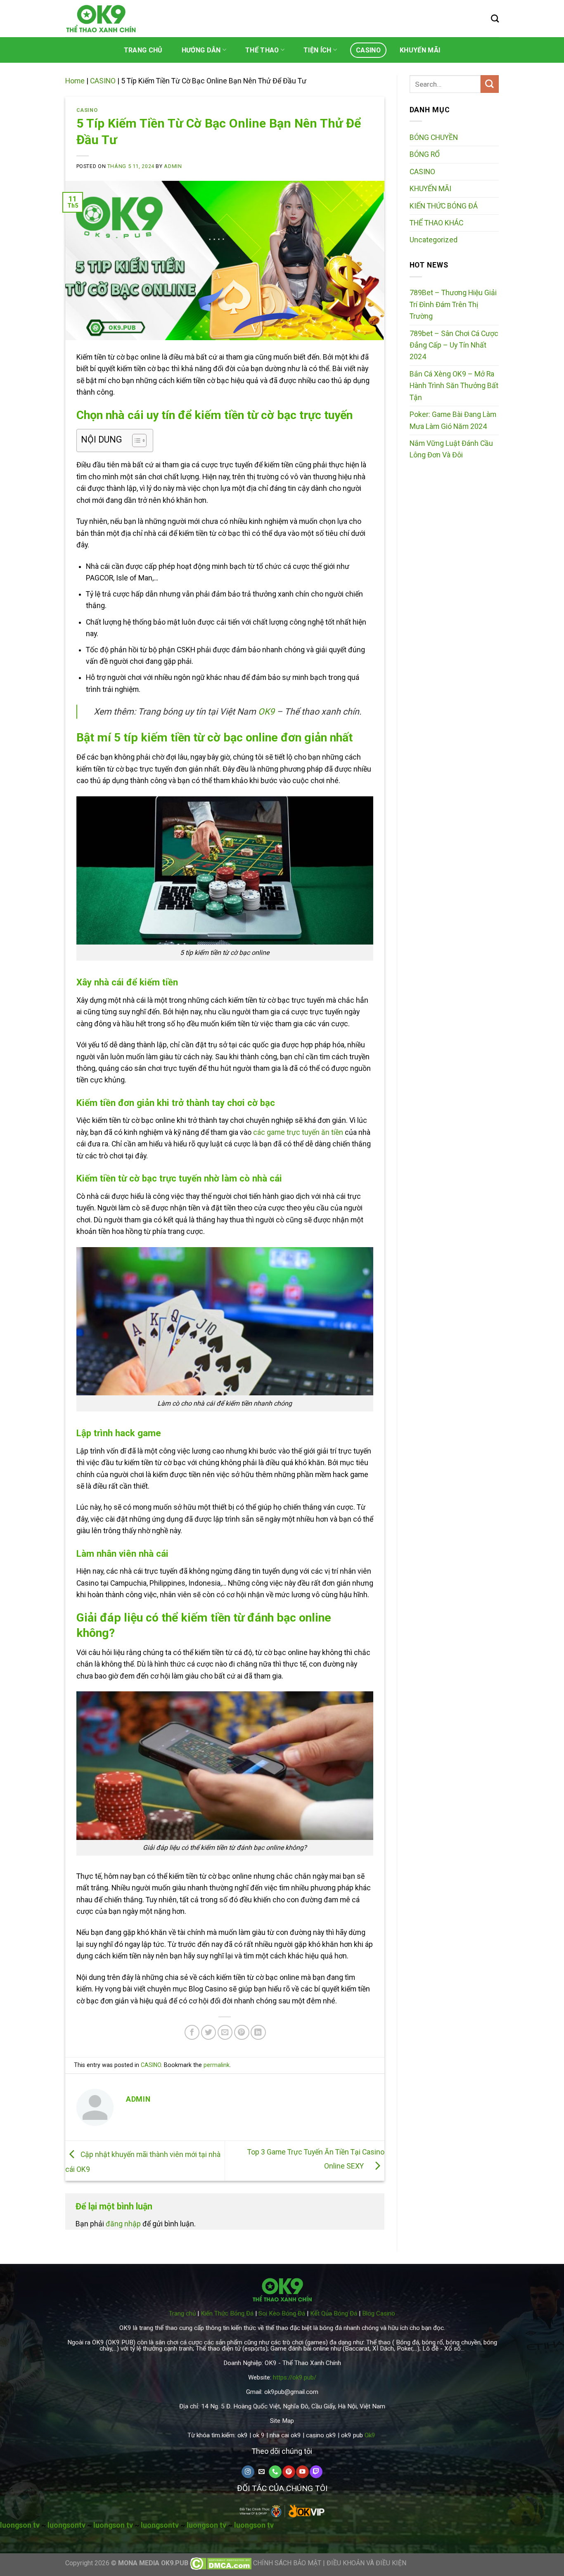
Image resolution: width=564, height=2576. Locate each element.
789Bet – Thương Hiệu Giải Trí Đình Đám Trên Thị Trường (453, 304)
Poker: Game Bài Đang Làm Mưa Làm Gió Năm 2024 (453, 420)
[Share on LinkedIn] (258, 2033)
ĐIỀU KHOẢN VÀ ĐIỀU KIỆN (366, 2563)
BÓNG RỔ (425, 154)
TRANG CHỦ (143, 50)
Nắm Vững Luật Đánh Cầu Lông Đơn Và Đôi (451, 449)
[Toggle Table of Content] (135, 440)
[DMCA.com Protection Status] (221, 2563)
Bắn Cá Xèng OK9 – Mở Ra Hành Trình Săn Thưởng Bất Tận (454, 386)
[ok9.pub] (101, 19)
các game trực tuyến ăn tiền (298, 1132)
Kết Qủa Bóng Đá (334, 2313)
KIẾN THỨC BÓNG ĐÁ (444, 206)
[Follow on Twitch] (316, 2472)
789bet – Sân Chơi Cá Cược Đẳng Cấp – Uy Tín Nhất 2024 (454, 345)
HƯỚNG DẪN (201, 50)
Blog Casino (379, 2313)
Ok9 (370, 2435)
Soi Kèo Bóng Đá (282, 2313)
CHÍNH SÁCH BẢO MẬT (288, 2563)
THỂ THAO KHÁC (436, 223)
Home (75, 81)
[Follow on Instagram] (248, 2472)
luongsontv (66, 2525)
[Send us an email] (261, 2472)
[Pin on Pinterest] (242, 2033)
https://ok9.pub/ (295, 2377)
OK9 (266, 711)
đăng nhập (123, 2224)
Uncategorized (434, 240)
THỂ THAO (262, 50)
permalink (217, 2065)
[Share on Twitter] (209, 2033)
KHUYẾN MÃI (420, 50)
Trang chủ (182, 2313)
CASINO (368, 50)
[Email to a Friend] (225, 2033)
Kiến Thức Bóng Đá (227, 2313)
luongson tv (20, 2525)
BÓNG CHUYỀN (434, 137)
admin (173, 166)
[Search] (495, 18)
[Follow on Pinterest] (289, 2472)
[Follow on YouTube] (302, 2472)
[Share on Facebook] (192, 2033)
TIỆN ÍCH (318, 50)
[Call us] (275, 2472)
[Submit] (490, 84)
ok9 (243, 2435)
